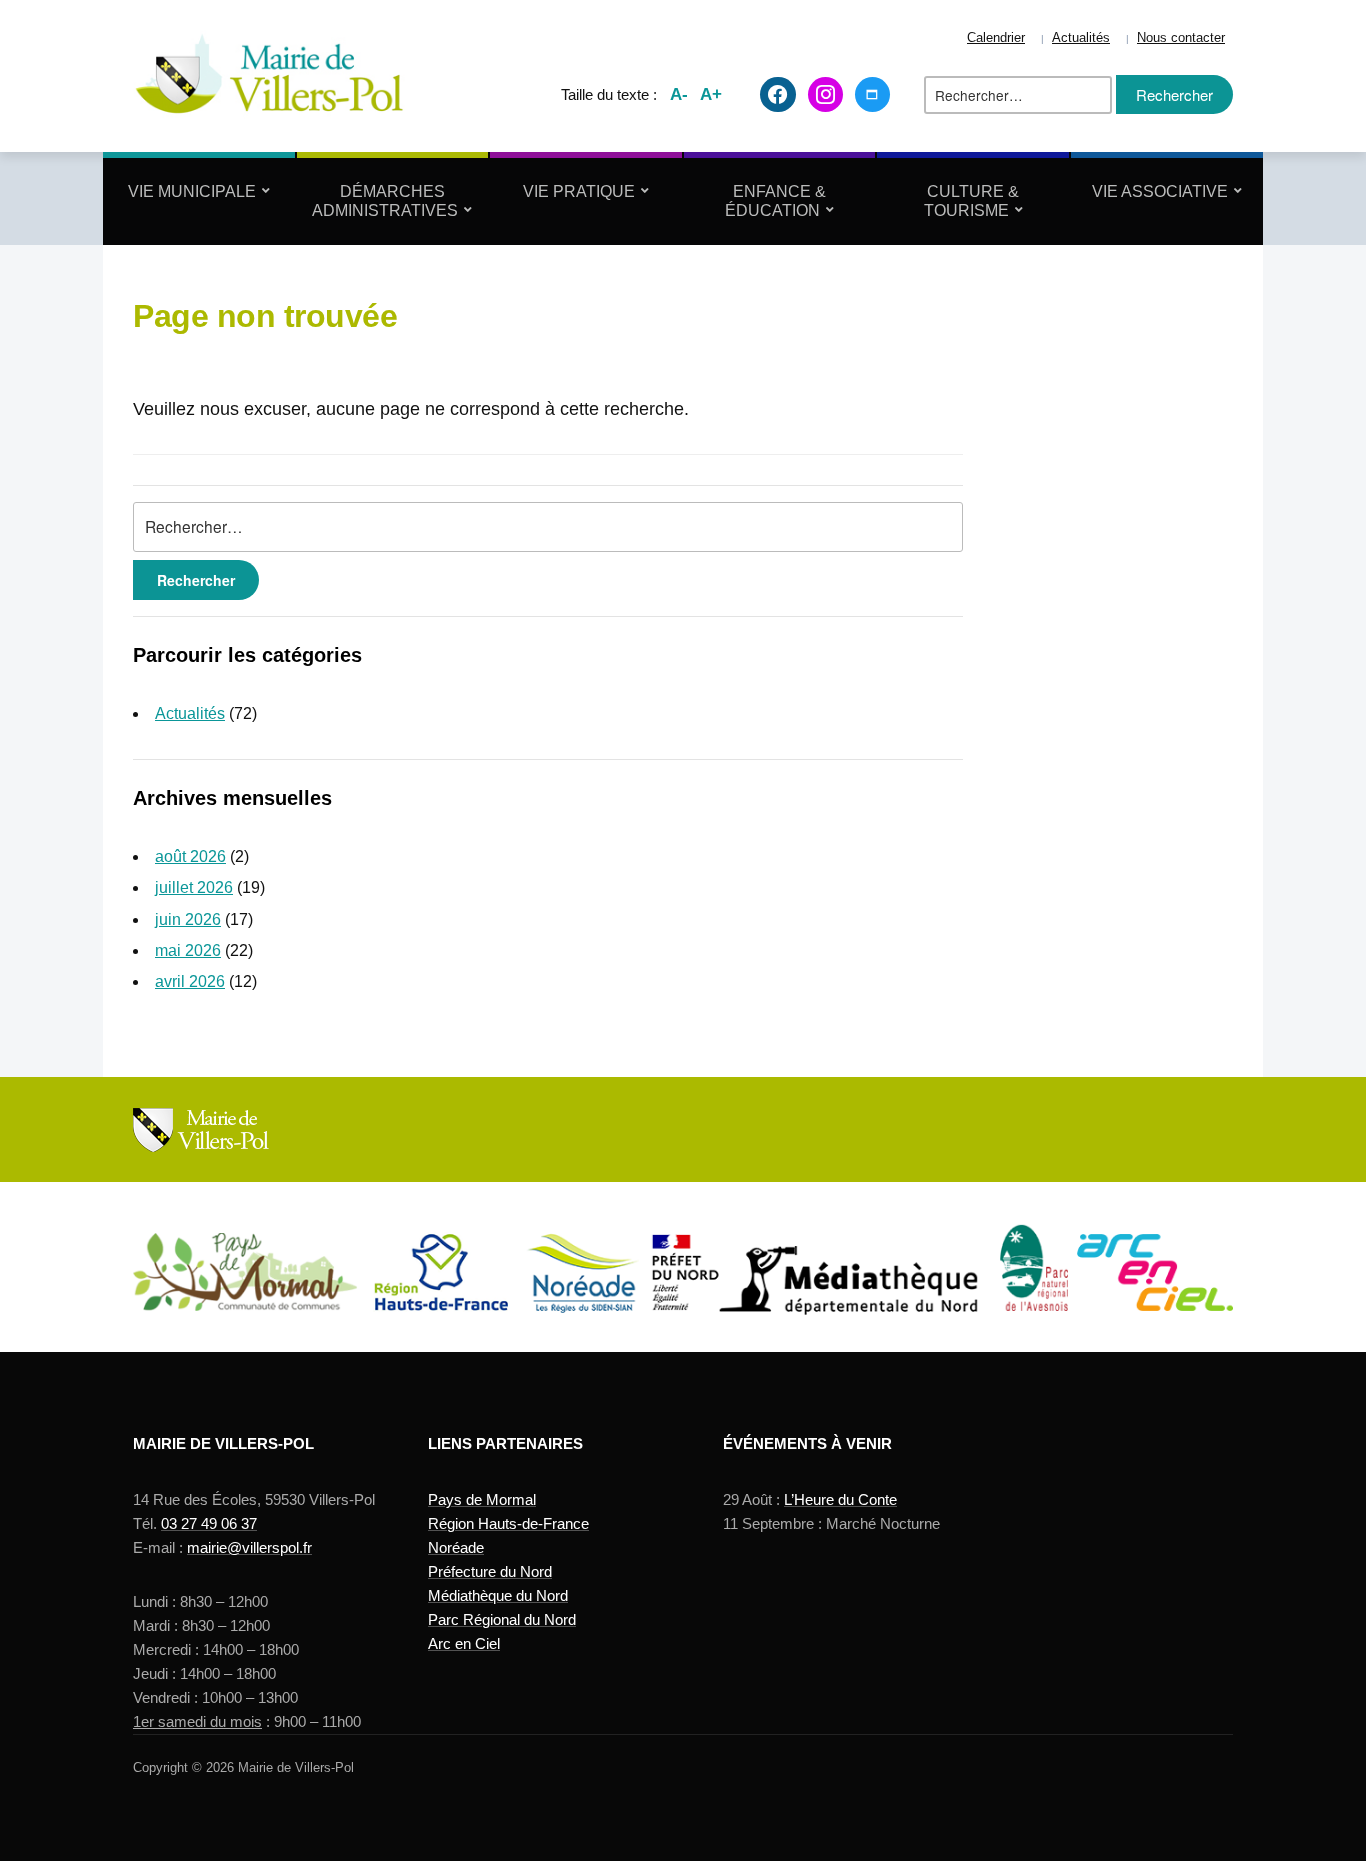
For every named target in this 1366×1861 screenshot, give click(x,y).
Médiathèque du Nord (498, 1595)
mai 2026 (188, 950)
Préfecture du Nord (490, 1571)
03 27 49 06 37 (209, 1523)
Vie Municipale (192, 191)
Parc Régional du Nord (502, 1619)
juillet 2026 (194, 887)
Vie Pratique (579, 191)
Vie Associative (1160, 191)
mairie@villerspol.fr (249, 1547)
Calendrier (996, 38)
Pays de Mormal (482, 1499)
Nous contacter (1181, 38)
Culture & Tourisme (972, 201)
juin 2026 (188, 919)
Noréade (456, 1547)
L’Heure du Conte (840, 1499)
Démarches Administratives (385, 201)
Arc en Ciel (464, 1643)
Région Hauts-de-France (508, 1523)
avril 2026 (190, 981)
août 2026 (190, 856)
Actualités (1081, 38)
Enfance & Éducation (775, 201)
